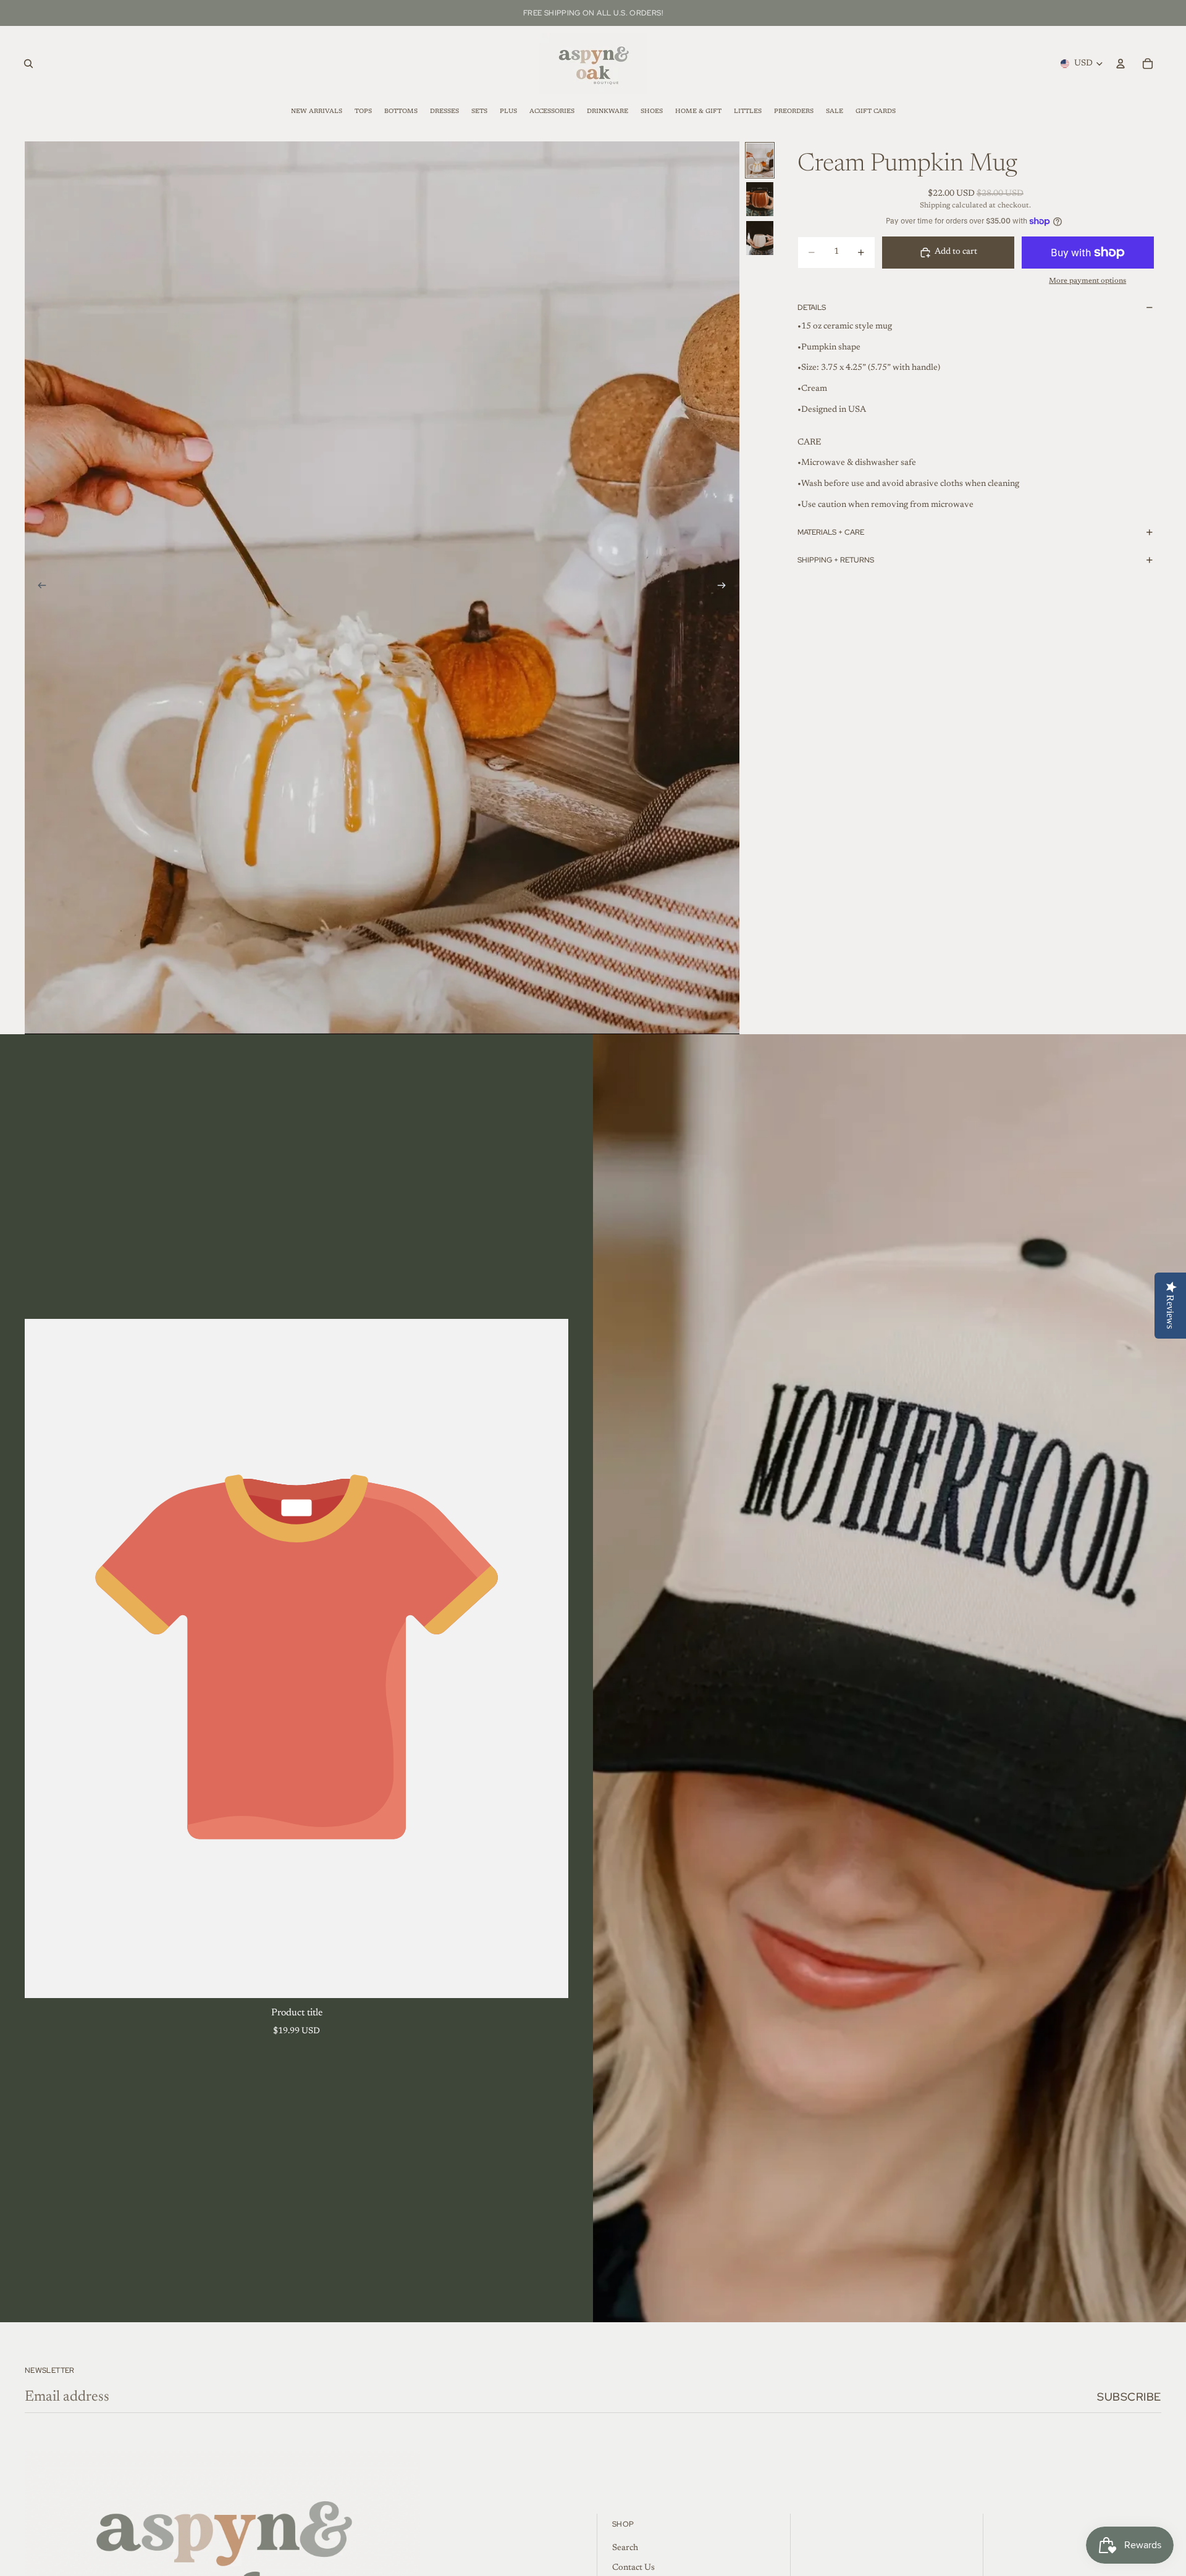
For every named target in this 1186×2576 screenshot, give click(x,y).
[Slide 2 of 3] (760, 199)
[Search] (28, 64)
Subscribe (1129, 2397)
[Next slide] (726, 588)
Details (812, 307)
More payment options (1087, 281)
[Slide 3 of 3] (760, 238)
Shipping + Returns (836, 560)
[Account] (1121, 64)
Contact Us (633, 2568)
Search (625, 2548)
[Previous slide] (38, 588)
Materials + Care (831, 532)
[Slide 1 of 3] (760, 160)
